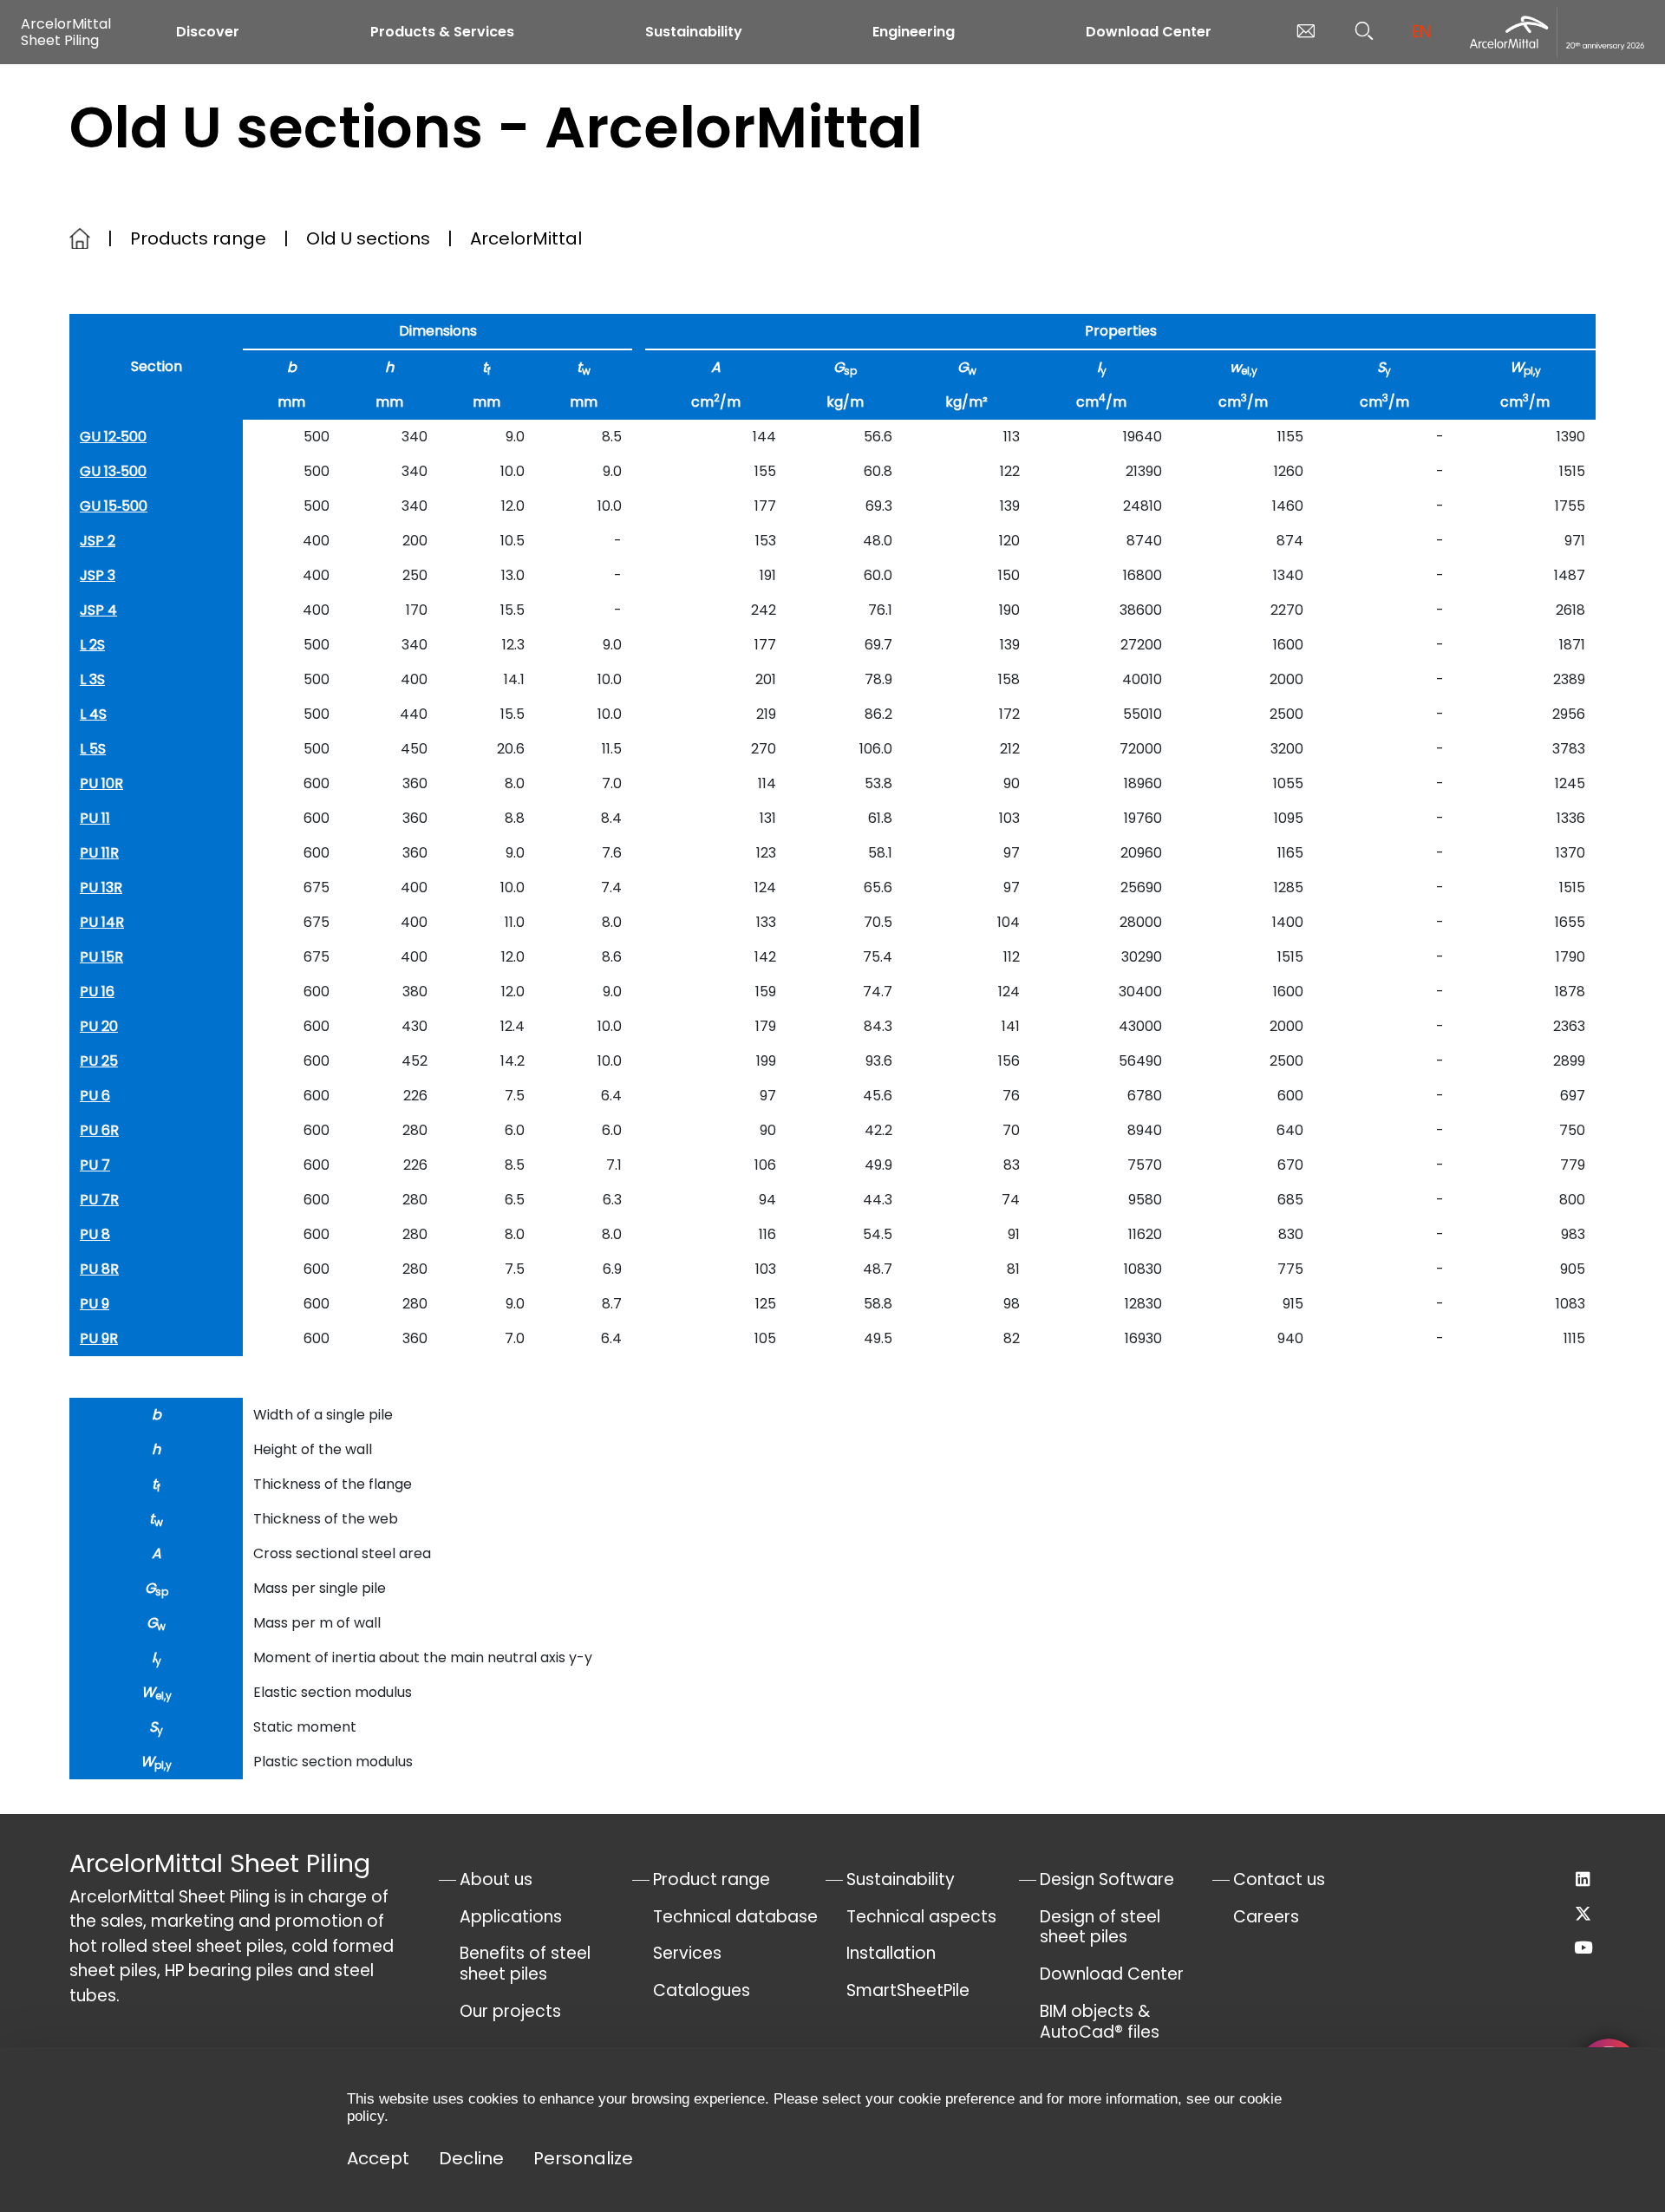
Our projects (510, 2011)
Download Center (1149, 32)
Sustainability (694, 32)
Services (687, 1953)
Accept (378, 2158)
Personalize (583, 2158)
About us (496, 1879)
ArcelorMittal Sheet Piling (66, 32)
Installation (891, 1953)
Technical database (735, 1917)
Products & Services (442, 32)
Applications (511, 1917)
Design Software (1107, 1879)
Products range (198, 238)
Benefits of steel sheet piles (525, 1964)
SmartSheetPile (908, 1990)
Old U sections (368, 238)
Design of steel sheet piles (1100, 1927)
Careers (1266, 1917)
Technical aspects (921, 1917)
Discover (208, 32)
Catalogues (702, 1990)
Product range (712, 1879)
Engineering (914, 32)
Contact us (1279, 1879)
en (1421, 32)
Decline (471, 2158)
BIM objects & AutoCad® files (1100, 2022)
